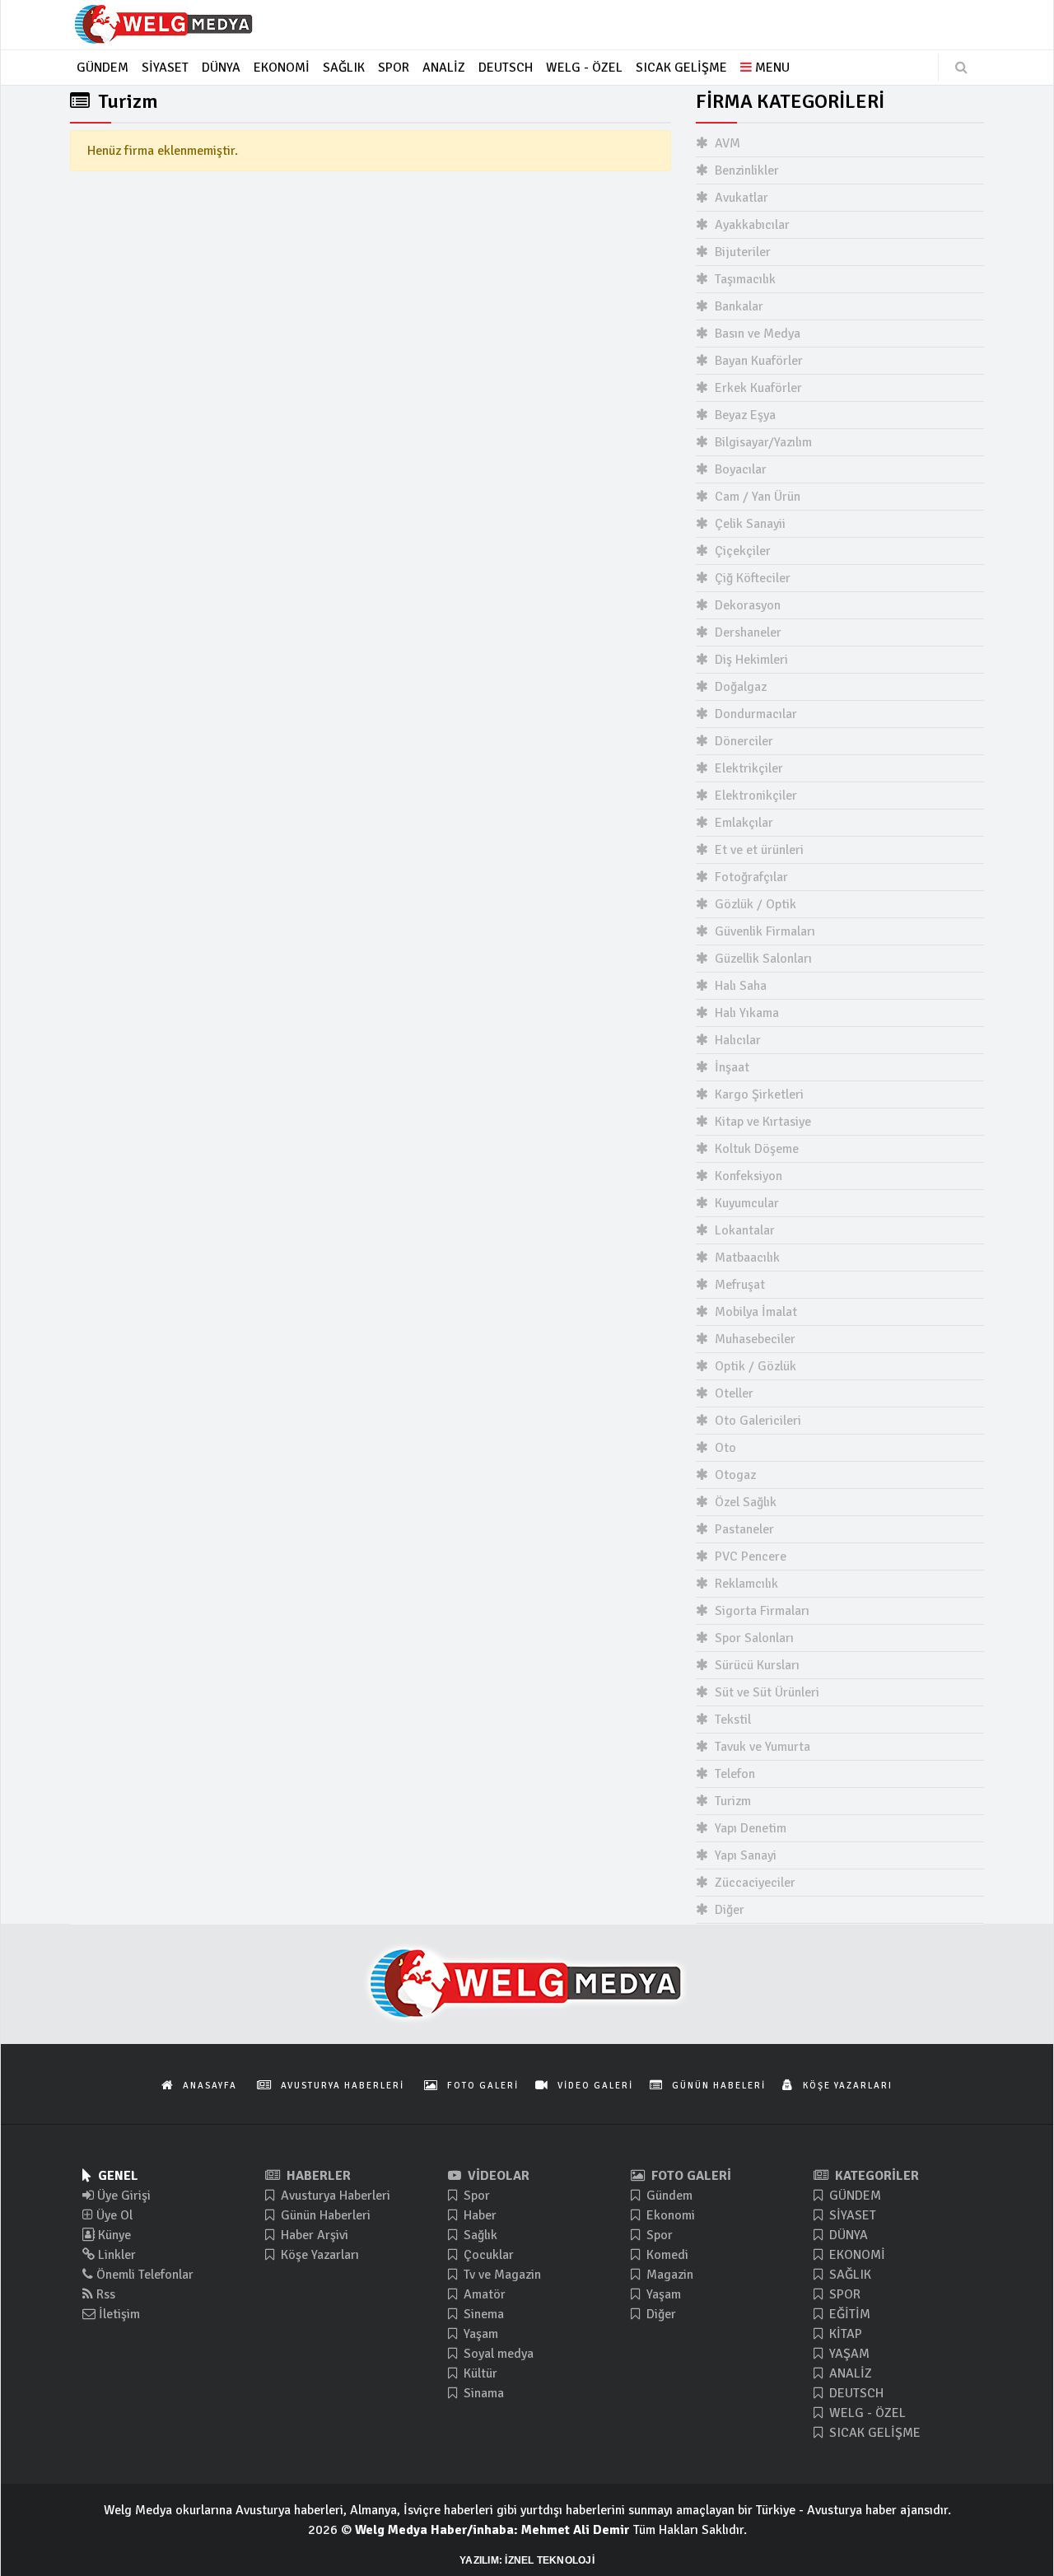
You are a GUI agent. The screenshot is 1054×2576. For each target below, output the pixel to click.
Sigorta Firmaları (760, 1611)
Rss (104, 2294)
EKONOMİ (856, 2255)
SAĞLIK (849, 2275)
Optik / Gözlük (754, 1366)
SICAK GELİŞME (873, 2433)
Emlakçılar (742, 823)
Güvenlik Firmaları (763, 931)
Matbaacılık (746, 1258)
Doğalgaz (739, 687)
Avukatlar (740, 198)
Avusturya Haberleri (334, 2196)
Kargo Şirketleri (758, 1094)
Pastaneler (743, 1529)
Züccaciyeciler (753, 1883)
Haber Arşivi (313, 2235)
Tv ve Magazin (501, 2275)
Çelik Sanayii (749, 524)
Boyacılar (739, 469)
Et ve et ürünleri (758, 850)
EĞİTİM (848, 2314)
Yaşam (479, 2334)
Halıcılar (736, 1040)
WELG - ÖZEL (866, 2413)
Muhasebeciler (753, 1339)
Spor (475, 2196)
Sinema (482, 2314)
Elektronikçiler (754, 796)
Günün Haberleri (324, 2215)
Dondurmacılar (754, 714)
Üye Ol (113, 2215)
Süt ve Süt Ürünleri (765, 1692)
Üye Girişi (122, 2196)
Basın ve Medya (756, 334)
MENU (771, 68)
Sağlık (479, 2235)
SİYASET (851, 2215)
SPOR (843, 2294)
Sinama (482, 2393)
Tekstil (731, 1720)
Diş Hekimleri (750, 660)
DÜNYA (847, 2235)
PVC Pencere (749, 1556)
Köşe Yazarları (318, 2255)
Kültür (479, 2373)
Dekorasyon (746, 605)
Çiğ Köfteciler (751, 578)
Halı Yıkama (745, 1013)
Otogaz (734, 1475)
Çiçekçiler (741, 551)
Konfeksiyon (747, 1176)
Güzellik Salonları (762, 959)
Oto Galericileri (756, 1421)
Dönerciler (742, 741)
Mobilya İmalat (754, 1312)
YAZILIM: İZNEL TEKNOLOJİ (527, 2560)
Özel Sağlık (744, 1502)
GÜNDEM (853, 2196)
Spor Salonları (753, 1638)
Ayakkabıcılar (751, 225)
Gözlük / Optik (754, 904)
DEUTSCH (855, 2393)
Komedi (666, 2255)
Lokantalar (743, 1230)
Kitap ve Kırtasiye (761, 1122)
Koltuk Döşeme (755, 1149)
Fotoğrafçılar (750, 877)
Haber (478, 2215)
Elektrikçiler (747, 768)
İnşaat (730, 1067)
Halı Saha (739, 986)
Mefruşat (738, 1285)
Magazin (668, 2275)
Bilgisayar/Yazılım (762, 442)
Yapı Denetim (749, 1828)
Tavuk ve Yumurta (761, 1747)
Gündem (668, 2196)
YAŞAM (848, 2354)
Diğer (728, 1910)
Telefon (733, 1774)
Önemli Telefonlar (143, 2275)
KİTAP (844, 2334)
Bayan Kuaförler (757, 361)
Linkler (115, 2255)
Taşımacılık (744, 279)
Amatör (483, 2294)
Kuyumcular (745, 1203)
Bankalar (737, 306)
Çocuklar (487, 2255)
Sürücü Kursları (756, 1665)
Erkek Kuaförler (757, 388)
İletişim (118, 2314)
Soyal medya (497, 2354)
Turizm (731, 1801)
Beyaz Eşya (744, 415)
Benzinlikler (745, 170)
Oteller (732, 1393)
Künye (113, 2235)
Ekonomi (669, 2215)
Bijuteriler (741, 252)
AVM (726, 143)
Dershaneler (746, 632)
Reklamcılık (745, 1584)
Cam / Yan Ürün (756, 497)
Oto (724, 1448)
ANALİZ (849, 2373)
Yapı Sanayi (744, 1855)
